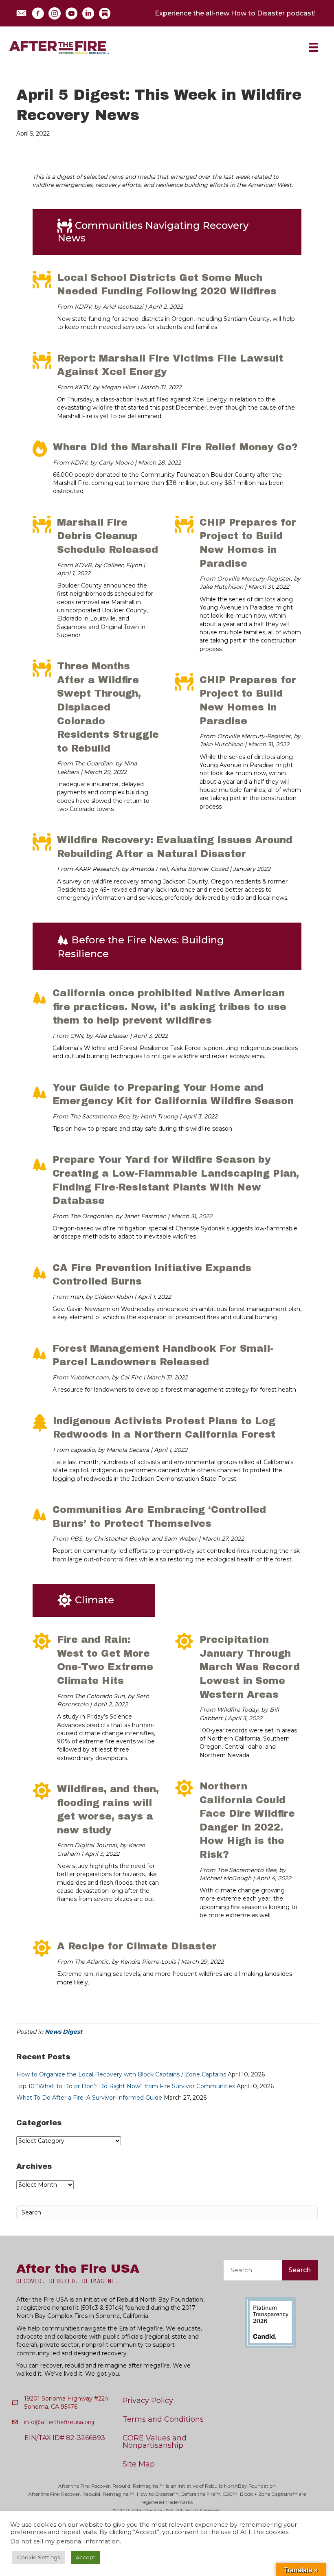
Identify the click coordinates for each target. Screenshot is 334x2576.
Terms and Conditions (163, 2419)
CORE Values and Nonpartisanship (155, 2442)
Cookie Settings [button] (38, 2557)
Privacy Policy (148, 2401)
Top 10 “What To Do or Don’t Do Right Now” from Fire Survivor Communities (126, 2086)
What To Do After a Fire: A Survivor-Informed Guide (89, 2098)
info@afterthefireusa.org (59, 2422)
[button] (21, 13)
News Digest (64, 2032)
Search (300, 2270)
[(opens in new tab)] (271, 2322)
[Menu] (313, 47)
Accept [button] (86, 2557)
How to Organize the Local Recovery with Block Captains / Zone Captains (121, 2074)
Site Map (139, 2464)
